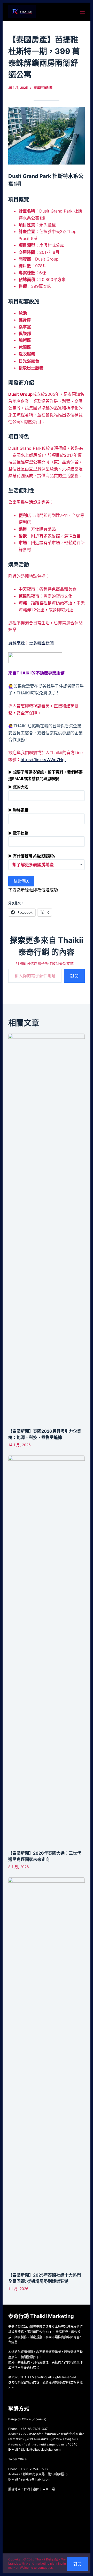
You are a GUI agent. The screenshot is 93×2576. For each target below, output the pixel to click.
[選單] (82, 12)
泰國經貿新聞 (43, 88)
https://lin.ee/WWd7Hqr (43, 760)
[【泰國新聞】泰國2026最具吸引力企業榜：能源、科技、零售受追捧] (47, 1228)
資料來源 (17, 643)
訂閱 (74, 976)
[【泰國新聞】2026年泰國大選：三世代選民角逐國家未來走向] (47, 1650)
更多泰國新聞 (41, 643)
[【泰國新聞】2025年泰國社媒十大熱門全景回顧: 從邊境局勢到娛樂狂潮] (47, 2072)
